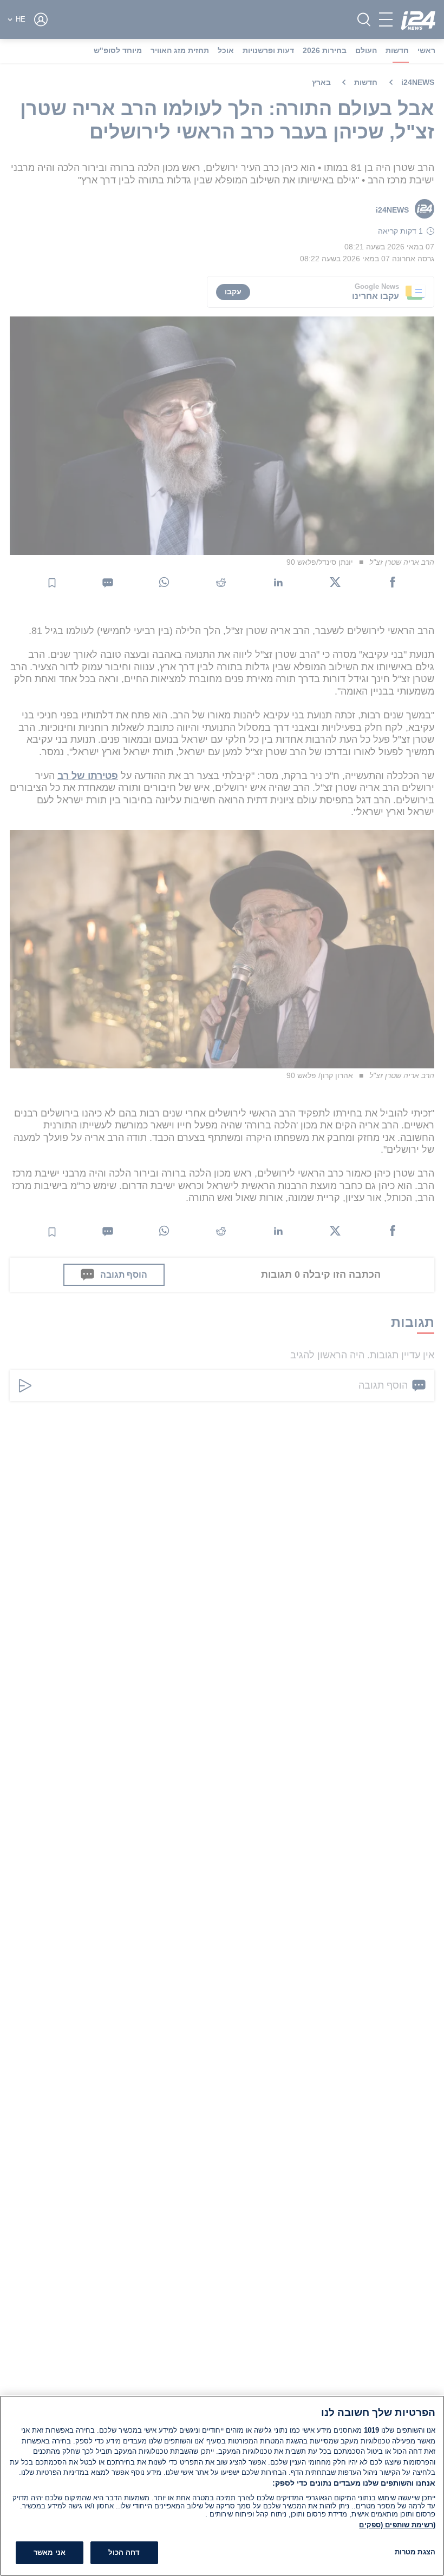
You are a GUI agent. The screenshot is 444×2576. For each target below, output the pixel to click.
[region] (222, 2486)
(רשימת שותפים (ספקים (397, 2525)
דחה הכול (124, 2552)
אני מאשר (50, 2552)
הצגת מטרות (415, 2552)
